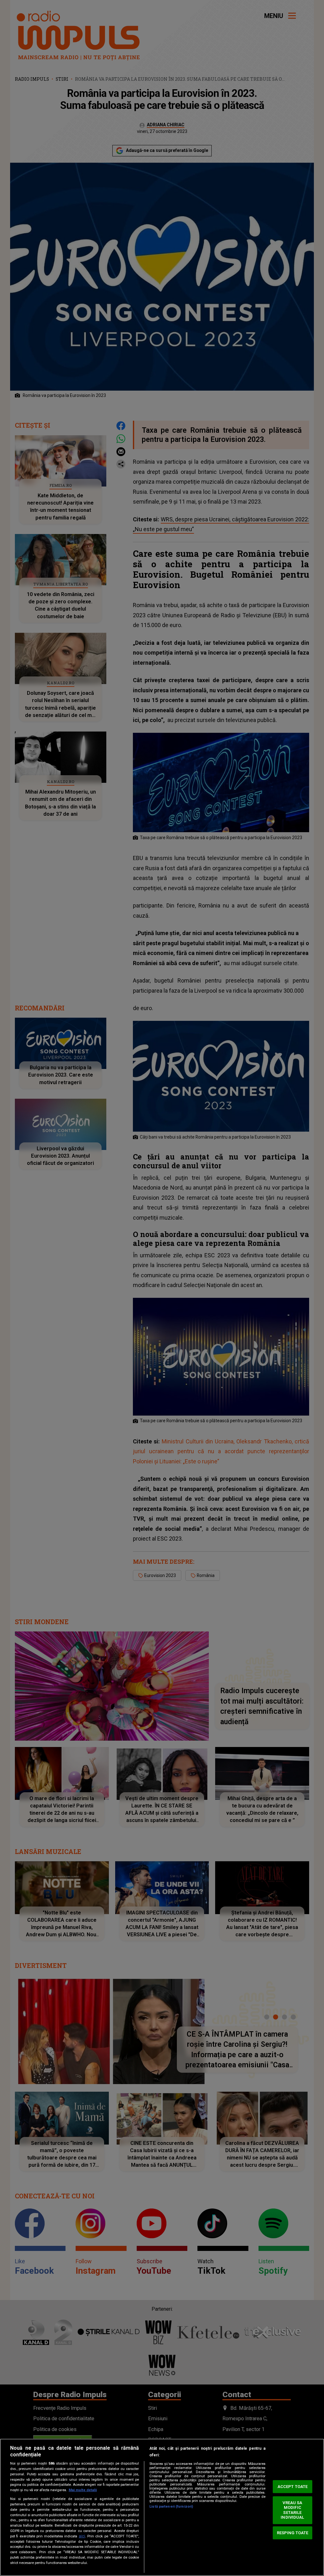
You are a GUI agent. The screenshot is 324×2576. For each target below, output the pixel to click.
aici (82, 2536)
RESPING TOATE (293, 2533)
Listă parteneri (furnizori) (171, 2507)
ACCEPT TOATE (293, 2487)
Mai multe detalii (83, 2490)
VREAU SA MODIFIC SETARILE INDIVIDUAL (292, 2510)
